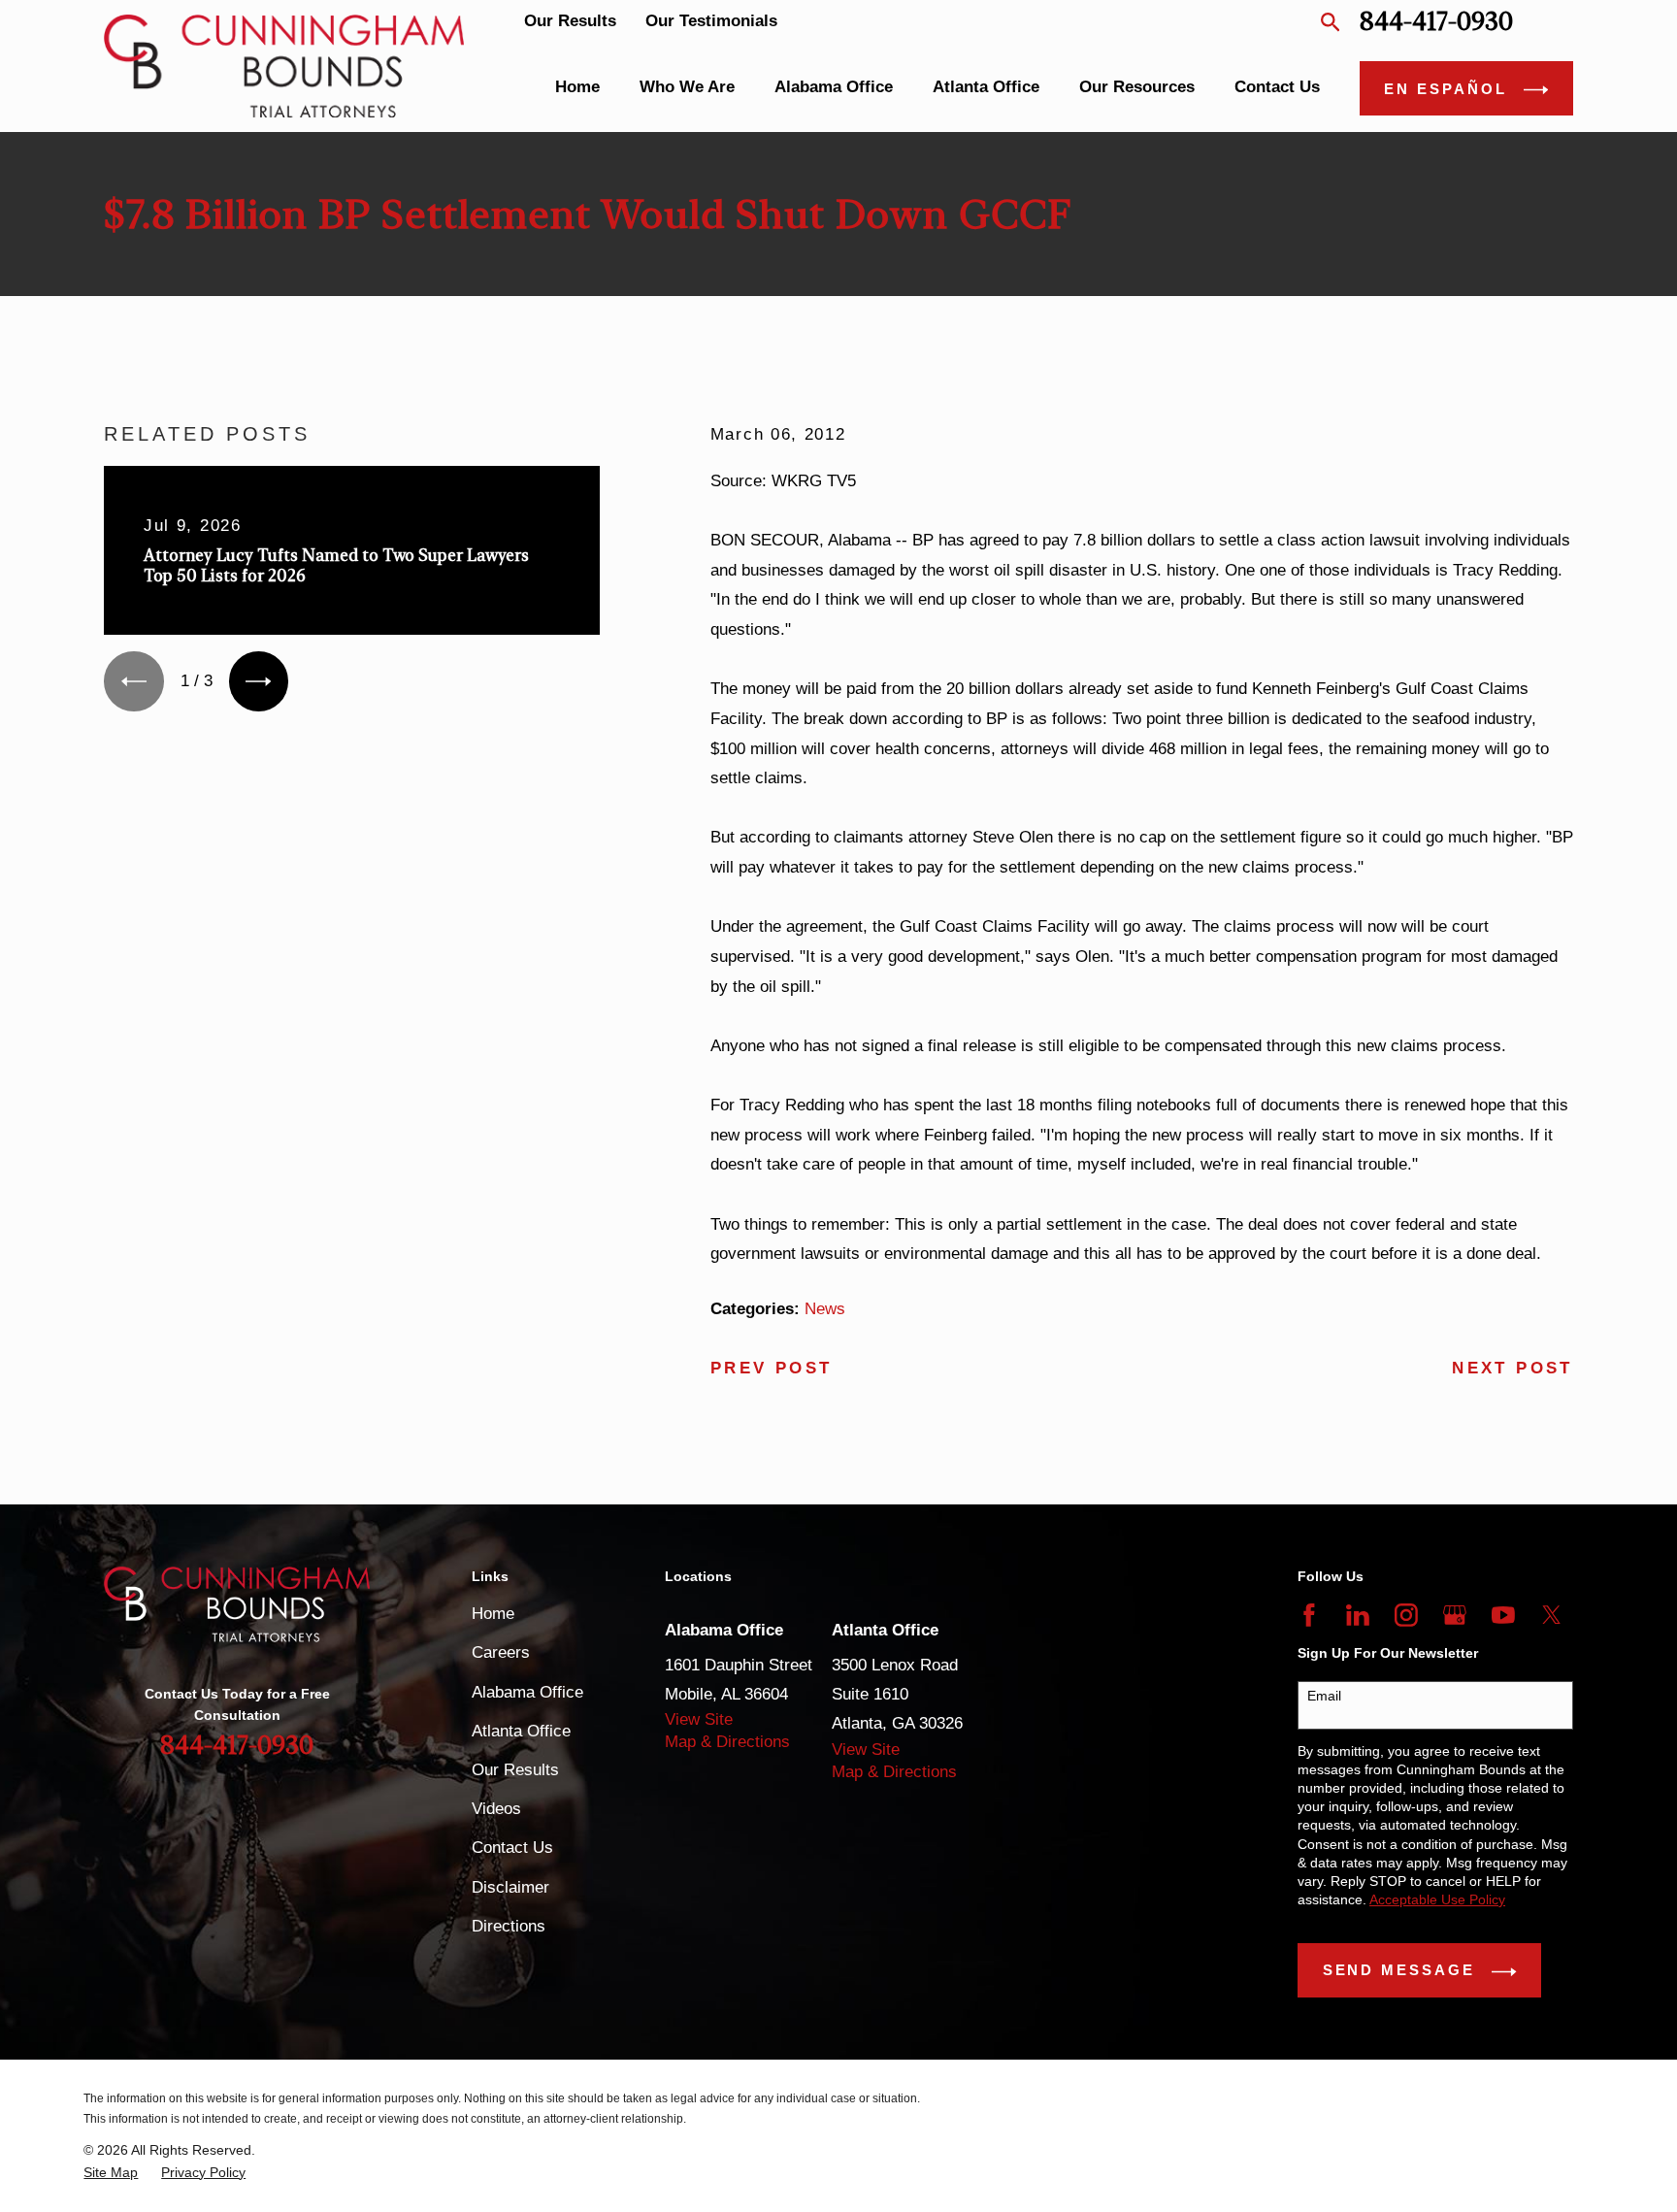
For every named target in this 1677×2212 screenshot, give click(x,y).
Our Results (570, 21)
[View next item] (259, 681)
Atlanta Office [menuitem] (986, 87)
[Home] (284, 66)
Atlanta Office (521, 1731)
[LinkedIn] (1358, 1615)
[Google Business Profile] (1455, 1615)
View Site (699, 1719)
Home (493, 1614)
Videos (496, 1809)
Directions (509, 1926)
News (825, 1309)
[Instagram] (1406, 1615)
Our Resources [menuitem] (1137, 87)
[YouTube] (1503, 1615)
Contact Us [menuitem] (1277, 87)
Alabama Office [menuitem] (834, 87)
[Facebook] (1309, 1615)
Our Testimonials (711, 21)
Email (1324, 1696)
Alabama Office (527, 1692)
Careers (501, 1652)
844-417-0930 (1436, 22)
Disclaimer (510, 1887)
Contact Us (512, 1848)
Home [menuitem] (577, 87)
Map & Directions (727, 1742)
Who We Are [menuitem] (687, 87)
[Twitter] (1552, 1615)
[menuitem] (111, 2173)
